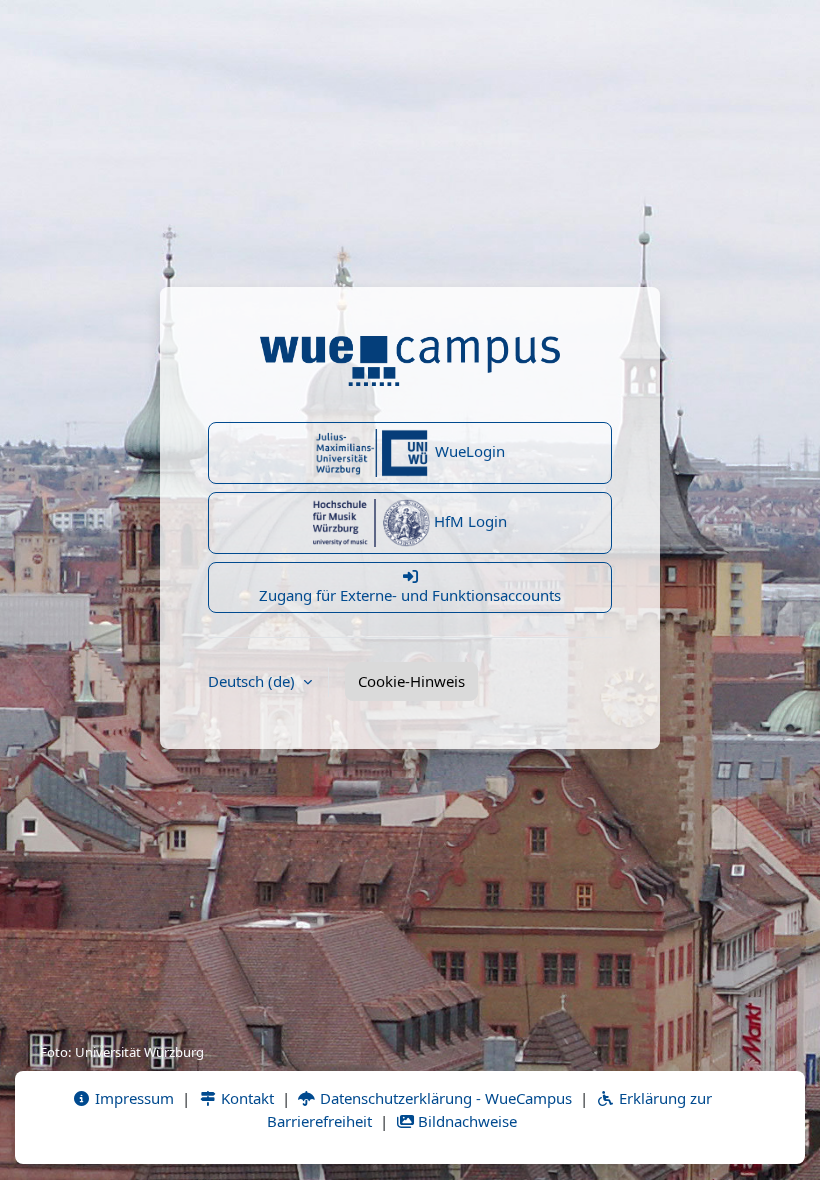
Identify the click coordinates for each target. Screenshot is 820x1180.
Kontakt (245, 1098)
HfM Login (468, 521)
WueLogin (468, 451)
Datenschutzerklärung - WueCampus (444, 1098)
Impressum (132, 1098)
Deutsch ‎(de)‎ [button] (253, 681)
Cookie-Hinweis (411, 681)
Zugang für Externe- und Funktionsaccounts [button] (410, 595)
